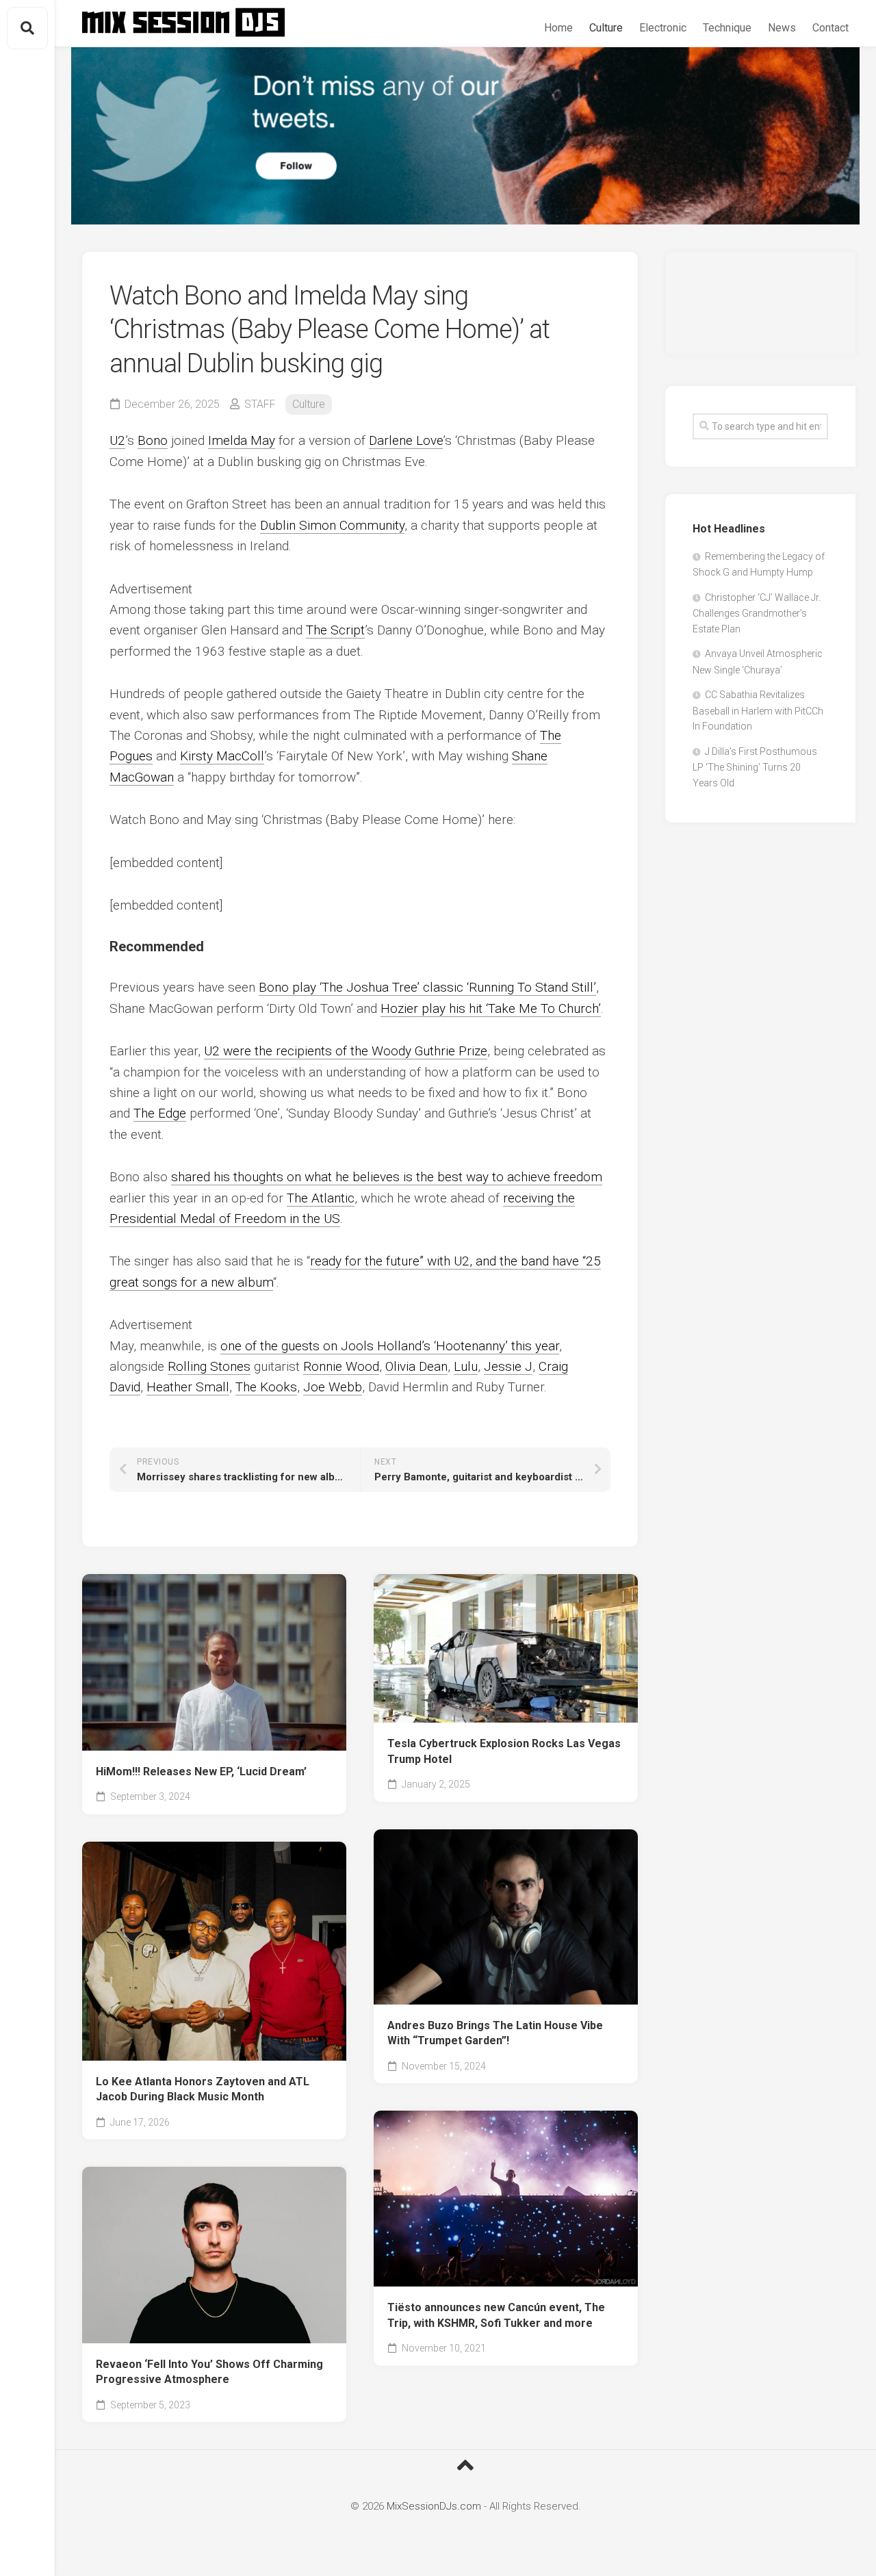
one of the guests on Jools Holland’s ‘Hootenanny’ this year (390, 1346)
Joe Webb (333, 1387)
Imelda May (242, 440)
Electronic (663, 28)
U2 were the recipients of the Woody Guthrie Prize (346, 1051)
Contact (830, 28)
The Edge (160, 1113)
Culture (606, 28)
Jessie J (508, 1366)
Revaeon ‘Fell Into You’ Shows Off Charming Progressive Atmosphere (209, 2372)
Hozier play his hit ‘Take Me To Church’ (491, 1008)
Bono (153, 440)
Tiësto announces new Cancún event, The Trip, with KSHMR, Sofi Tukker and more (496, 2315)
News (782, 28)
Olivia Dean (416, 1366)
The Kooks (266, 1387)
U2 (117, 440)
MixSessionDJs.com (434, 2506)
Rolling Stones (209, 1366)
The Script (335, 630)
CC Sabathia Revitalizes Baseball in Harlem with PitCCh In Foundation (758, 710)
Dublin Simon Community (332, 525)
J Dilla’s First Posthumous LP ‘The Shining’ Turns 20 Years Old (755, 767)
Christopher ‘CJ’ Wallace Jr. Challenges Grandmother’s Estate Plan (757, 613)
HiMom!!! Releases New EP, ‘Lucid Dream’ (201, 1772)
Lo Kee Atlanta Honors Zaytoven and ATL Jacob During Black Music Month (203, 2089)
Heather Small (188, 1387)
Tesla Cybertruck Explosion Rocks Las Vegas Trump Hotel (504, 1751)
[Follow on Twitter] (465, 136)
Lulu (466, 1366)
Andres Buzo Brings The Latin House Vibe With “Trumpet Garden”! (495, 2033)
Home (558, 28)
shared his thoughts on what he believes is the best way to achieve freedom (387, 1177)
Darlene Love (406, 440)
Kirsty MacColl (222, 756)
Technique (727, 28)
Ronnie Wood (341, 1366)
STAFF (260, 404)
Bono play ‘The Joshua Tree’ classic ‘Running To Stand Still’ (427, 987)
